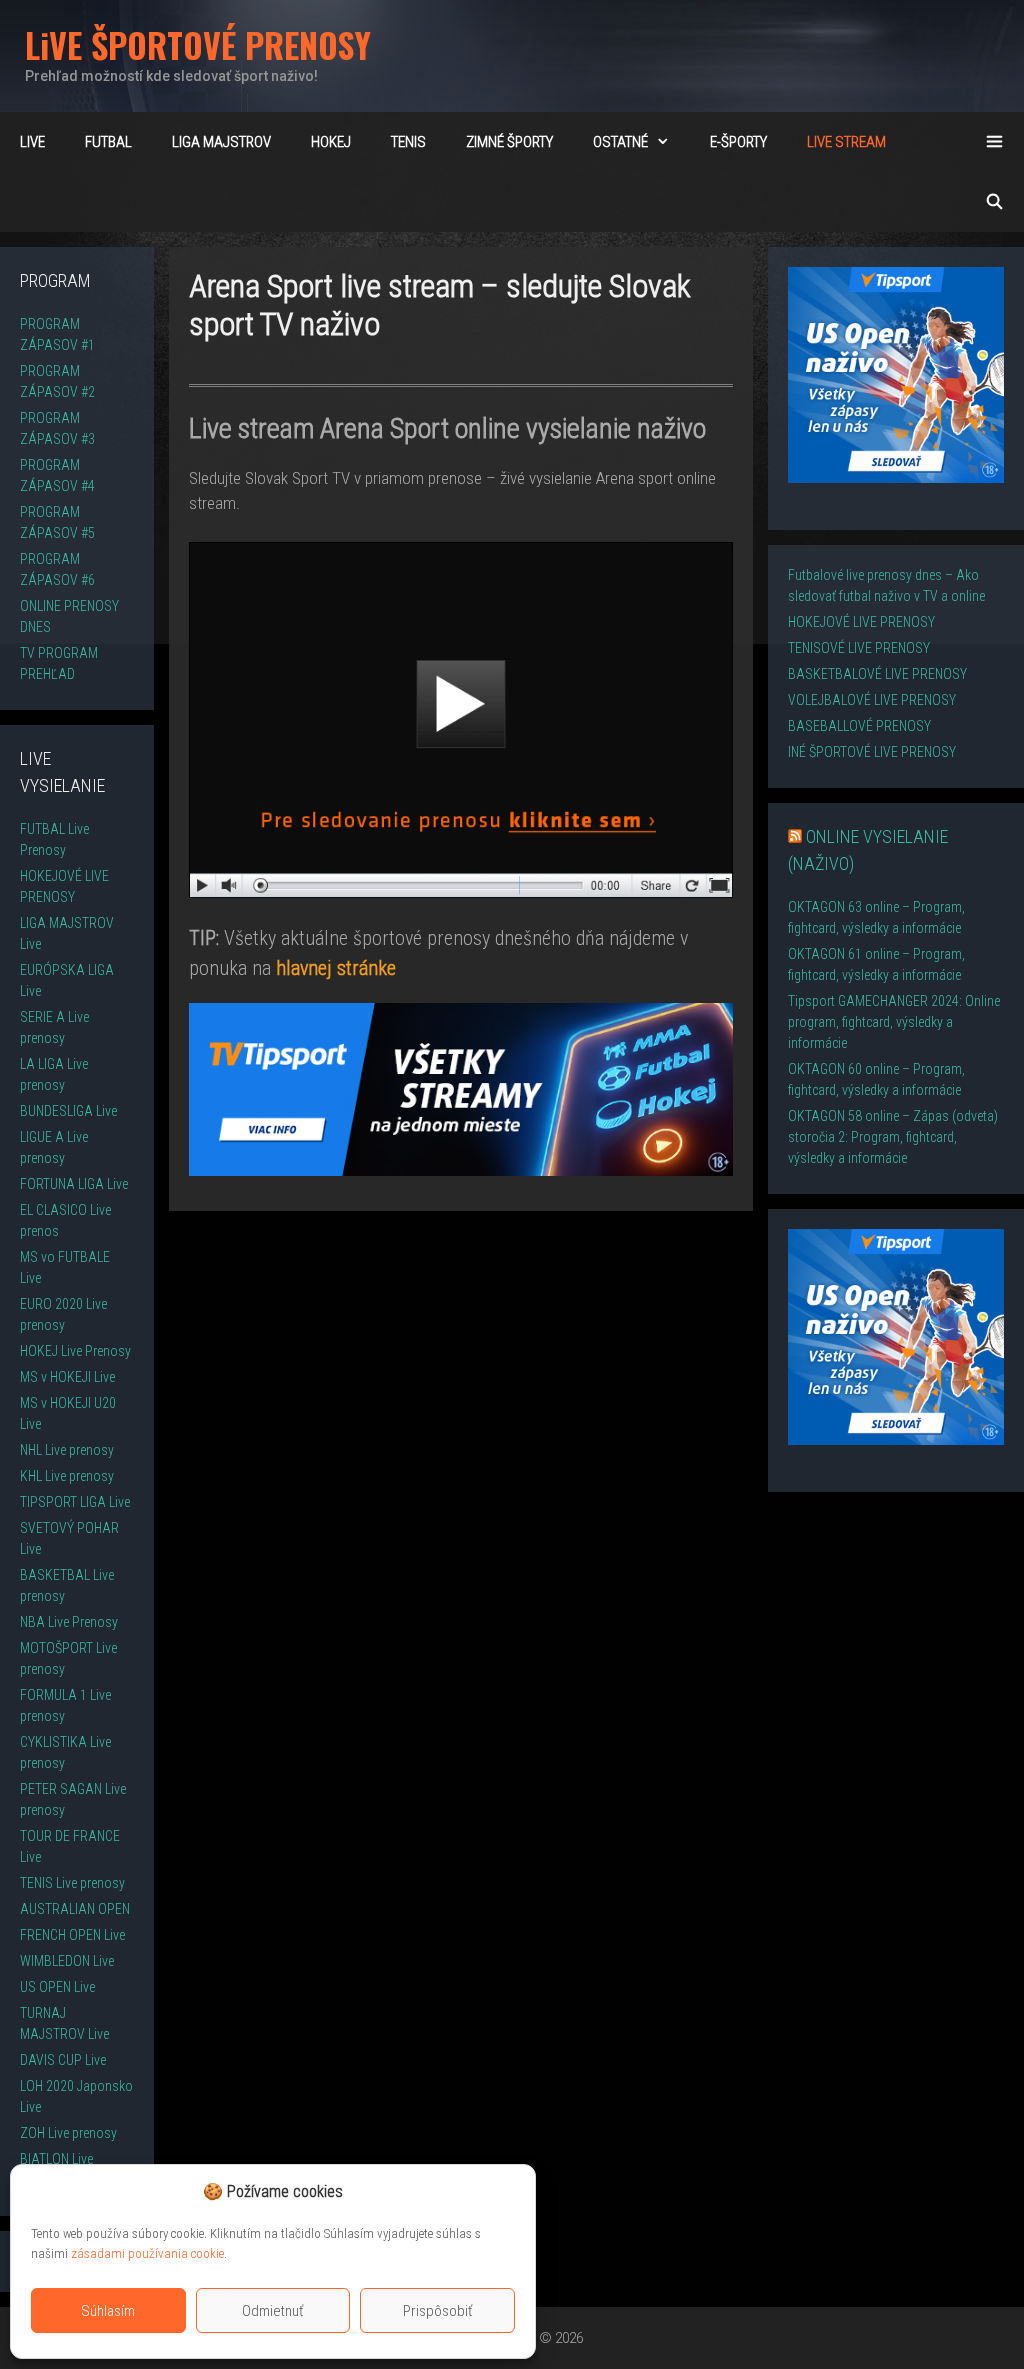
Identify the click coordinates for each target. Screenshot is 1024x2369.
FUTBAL (108, 142)
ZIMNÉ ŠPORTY (509, 142)
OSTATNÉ (620, 142)
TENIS (408, 142)
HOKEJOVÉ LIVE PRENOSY (861, 622)
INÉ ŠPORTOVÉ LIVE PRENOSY (872, 752)
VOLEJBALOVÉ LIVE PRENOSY (872, 700)
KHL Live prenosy (67, 1476)
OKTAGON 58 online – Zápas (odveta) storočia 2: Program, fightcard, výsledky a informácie (893, 1137)
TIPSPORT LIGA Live (75, 1502)
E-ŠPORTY (738, 142)
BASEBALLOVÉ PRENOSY (859, 726)
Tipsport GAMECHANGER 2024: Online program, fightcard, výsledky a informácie (894, 1022)
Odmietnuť (273, 2311)
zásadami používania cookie (147, 2253)
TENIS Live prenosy (72, 1883)
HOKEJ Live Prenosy (75, 1351)
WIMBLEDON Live (67, 1961)
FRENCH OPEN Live (72, 1935)
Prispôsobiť (438, 2311)
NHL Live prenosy (67, 1450)
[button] (505, 2192)
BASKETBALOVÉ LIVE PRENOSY (877, 674)
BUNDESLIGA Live (68, 1111)
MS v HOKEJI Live (67, 1377)
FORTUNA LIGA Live (74, 1184)
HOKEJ (331, 142)
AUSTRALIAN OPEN (75, 1909)
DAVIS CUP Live (63, 2060)
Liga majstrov (221, 142)
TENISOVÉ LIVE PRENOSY (859, 648)
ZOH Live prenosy (68, 2133)
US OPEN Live (57, 1987)
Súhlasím (108, 2311)
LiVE (32, 142)
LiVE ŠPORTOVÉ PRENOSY (198, 44)
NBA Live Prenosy (69, 1622)
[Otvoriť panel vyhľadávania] (994, 202)
